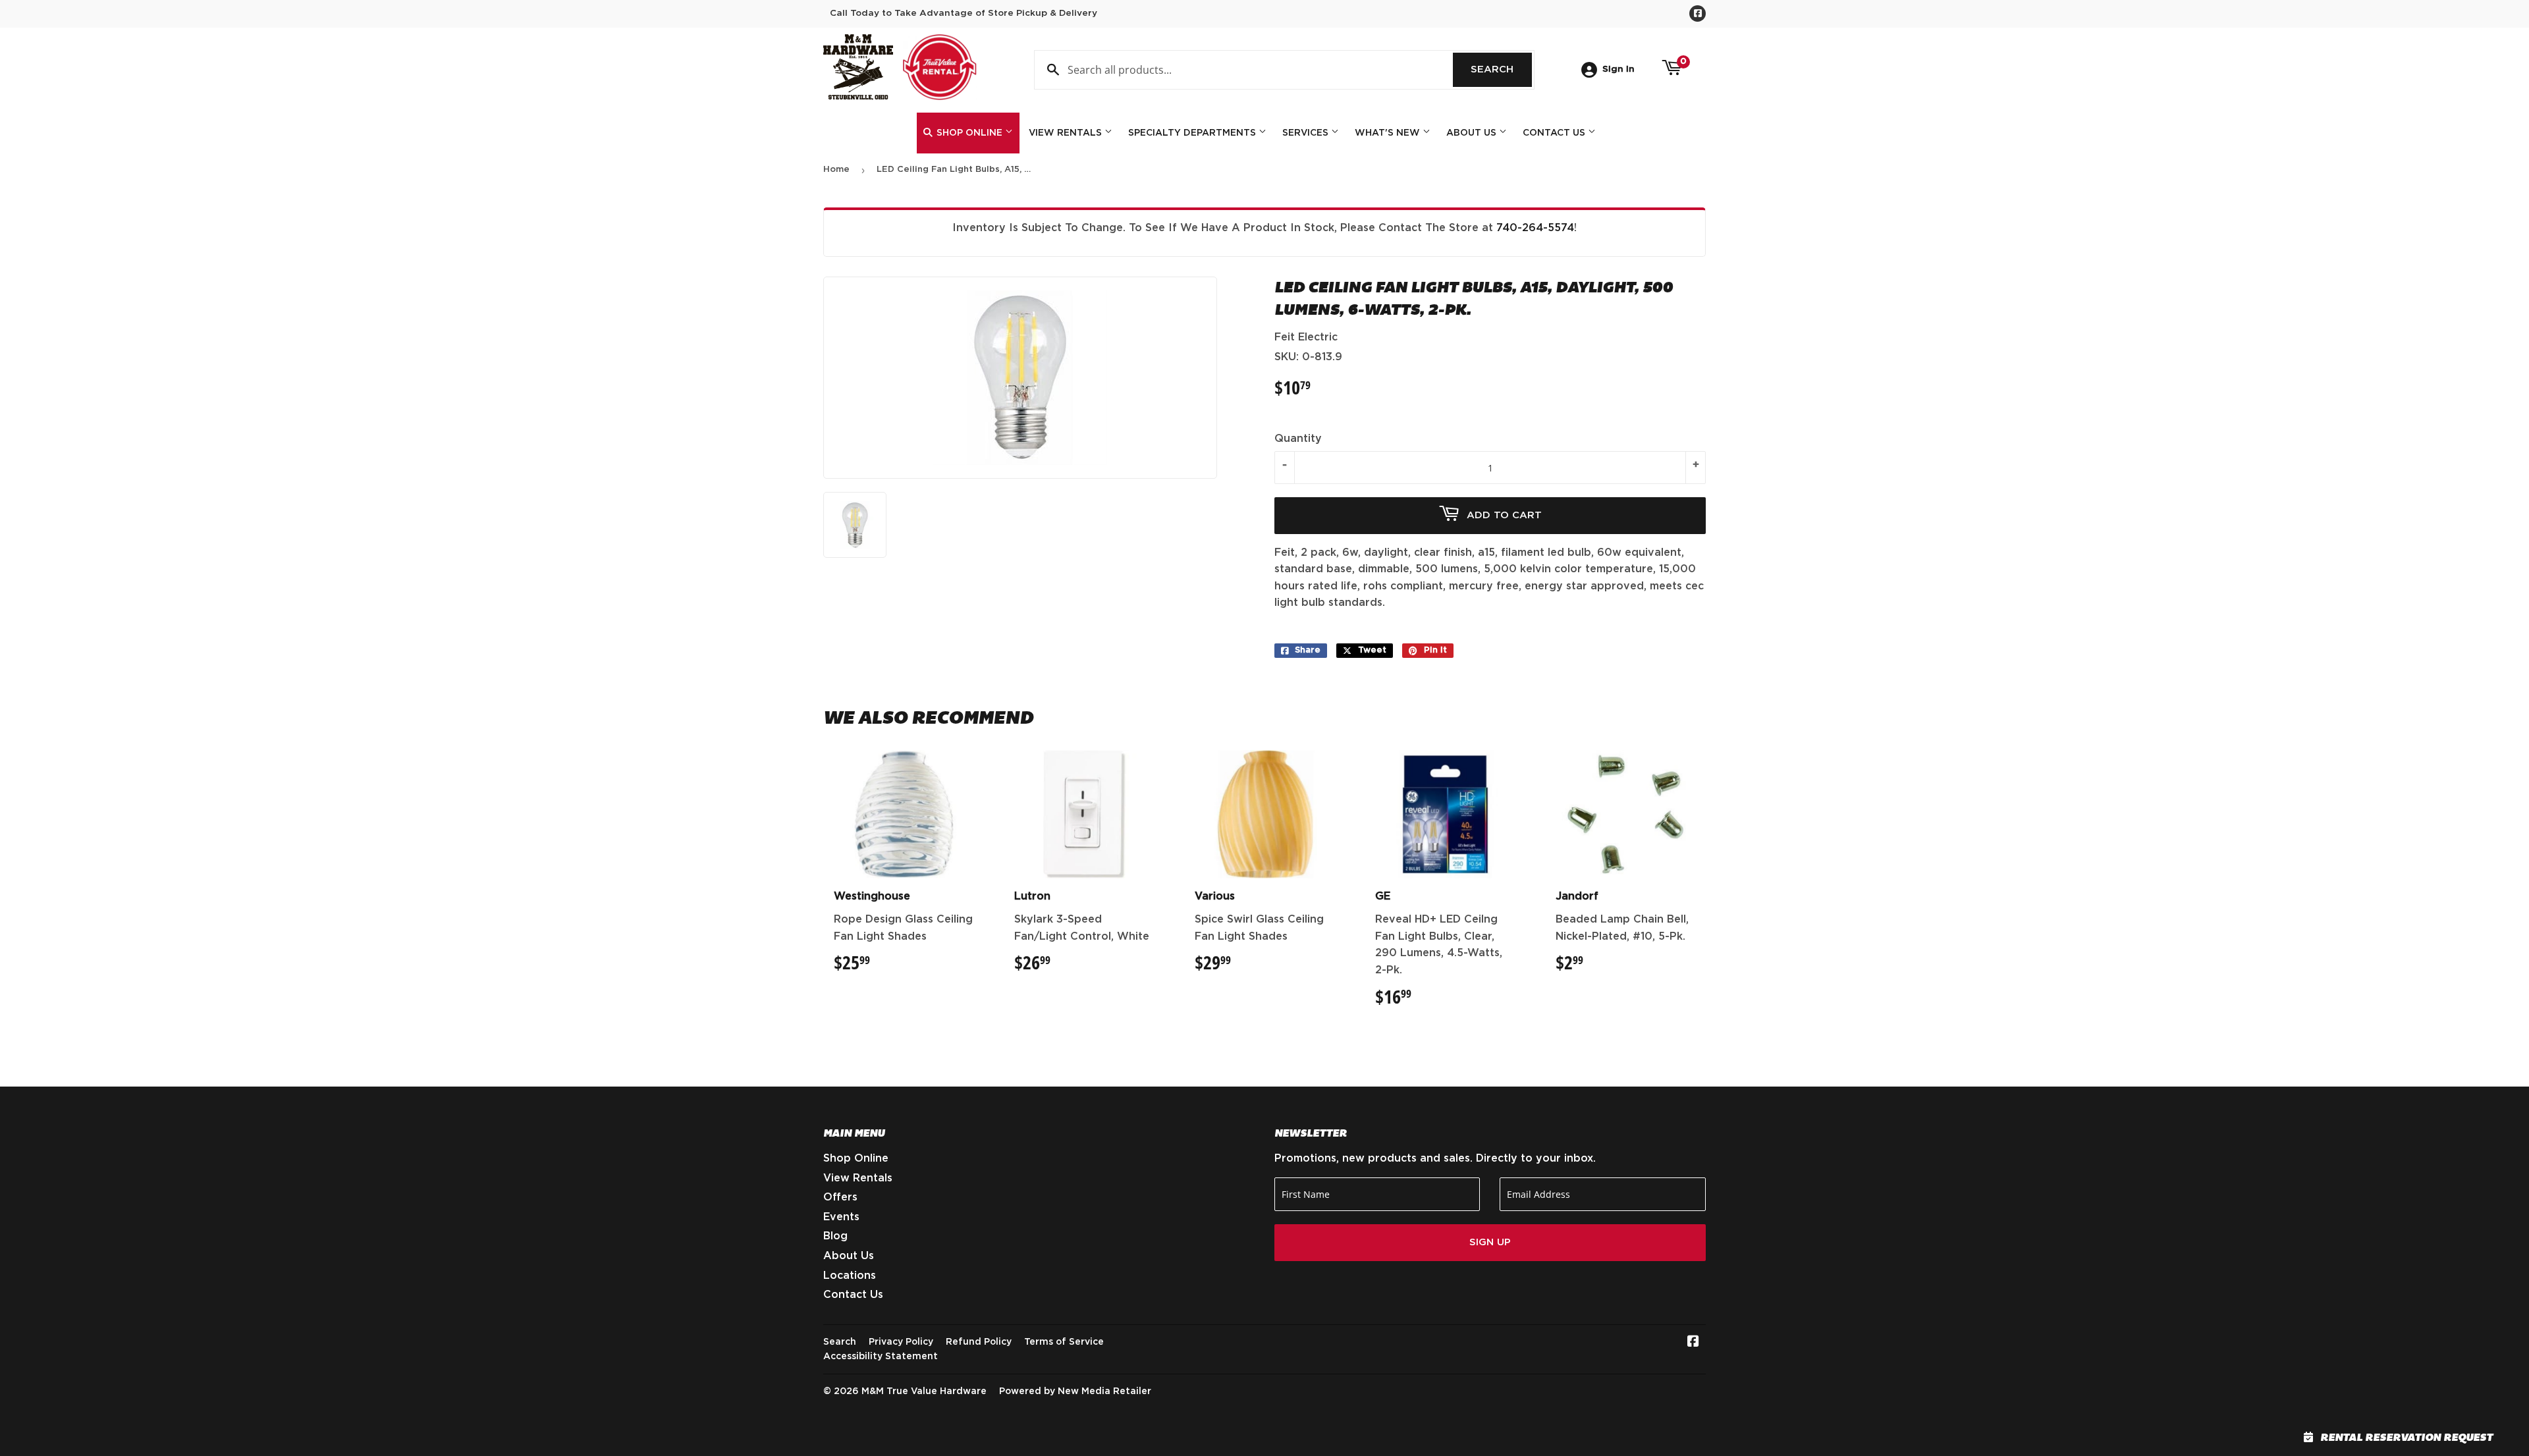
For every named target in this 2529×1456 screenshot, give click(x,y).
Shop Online (969, 133)
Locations (850, 1276)
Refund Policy (979, 1342)
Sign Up (1490, 1242)
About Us (1473, 133)
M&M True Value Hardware (924, 1391)
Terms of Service (1064, 1342)
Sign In (1618, 69)
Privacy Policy (901, 1342)
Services (1307, 133)
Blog (835, 1236)
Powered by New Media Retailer (1075, 1391)
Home (836, 170)
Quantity (1298, 439)
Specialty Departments (1193, 133)
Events (841, 1217)
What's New (1389, 133)
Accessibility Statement (881, 1357)
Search (1501, 69)
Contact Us (1555, 133)
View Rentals (1067, 133)
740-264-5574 (1535, 228)
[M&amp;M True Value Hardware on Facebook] (1693, 1343)
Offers (840, 1197)
